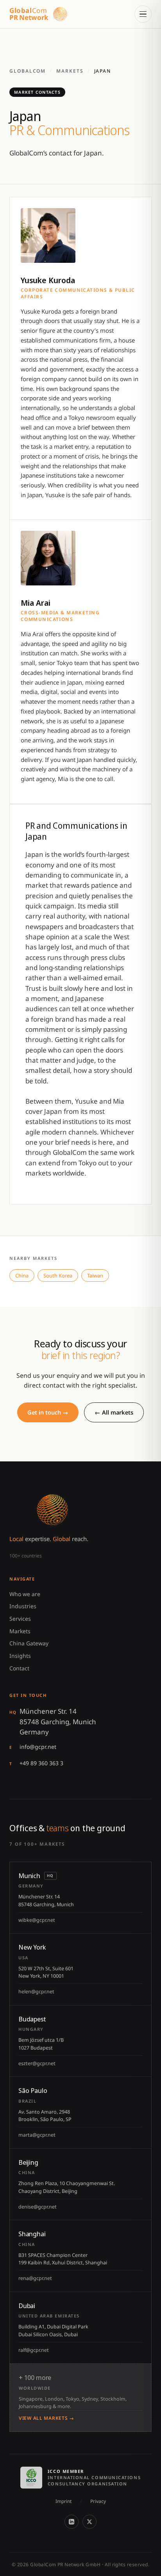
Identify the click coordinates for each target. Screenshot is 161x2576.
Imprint (64, 2501)
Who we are (25, 1594)
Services (20, 1619)
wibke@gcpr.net (37, 1920)
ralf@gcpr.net (34, 2350)
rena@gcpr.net (35, 2278)
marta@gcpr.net (37, 2135)
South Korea (58, 1276)
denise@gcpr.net (38, 2207)
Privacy (98, 2501)
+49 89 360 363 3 (41, 1763)
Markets (70, 71)
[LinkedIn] (72, 2522)
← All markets (114, 1412)
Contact (19, 1668)
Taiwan (95, 1276)
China (22, 1276)
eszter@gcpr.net (37, 2063)
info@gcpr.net (38, 1747)
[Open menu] (143, 14)
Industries (23, 1606)
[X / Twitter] (89, 2522)
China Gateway (29, 1643)
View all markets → (47, 2418)
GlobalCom (28, 71)
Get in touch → (48, 1412)
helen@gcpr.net (36, 1992)
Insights (20, 1656)
